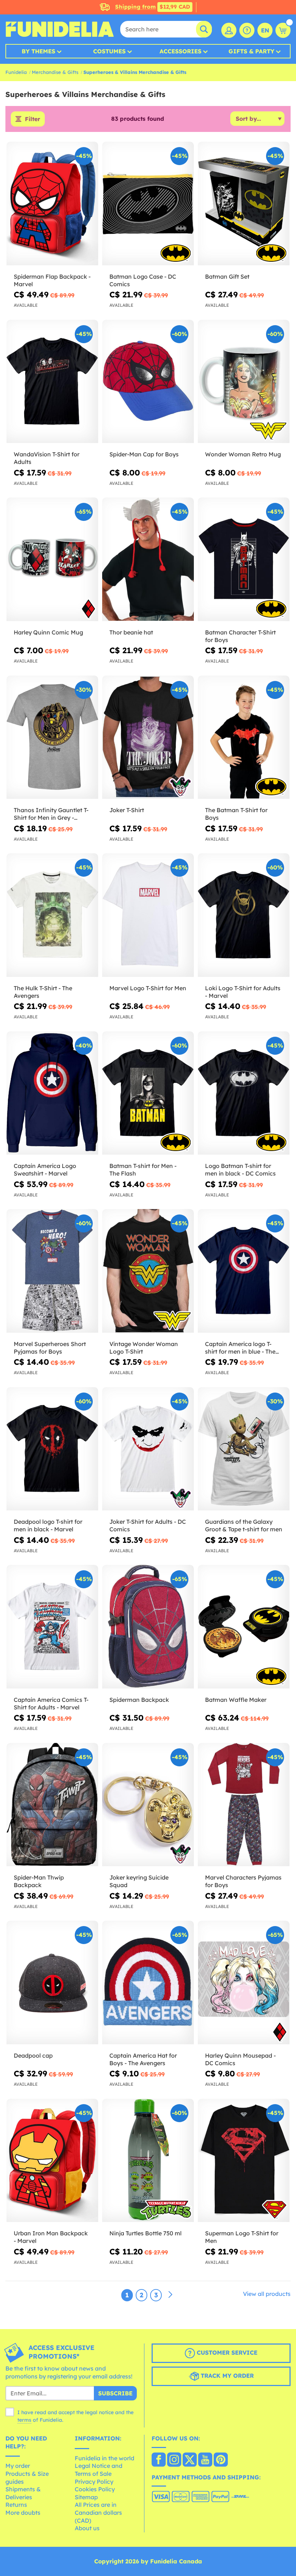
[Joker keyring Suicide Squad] (148, 1805)
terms (24, 2420)
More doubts (23, 2513)
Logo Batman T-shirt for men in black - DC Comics (240, 1170)
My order (18, 2466)
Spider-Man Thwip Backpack (39, 1881)
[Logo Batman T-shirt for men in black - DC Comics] (244, 1093)
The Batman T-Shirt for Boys (236, 814)
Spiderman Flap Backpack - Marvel (52, 280)
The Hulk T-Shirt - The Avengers (43, 992)
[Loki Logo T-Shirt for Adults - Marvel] (244, 915)
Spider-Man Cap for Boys (144, 454)
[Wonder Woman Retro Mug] (244, 382)
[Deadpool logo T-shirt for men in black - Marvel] (52, 1449)
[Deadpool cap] (52, 1983)
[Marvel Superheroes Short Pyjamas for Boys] (52, 1271)
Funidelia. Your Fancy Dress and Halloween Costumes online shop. (60, 29)
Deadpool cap (33, 2055)
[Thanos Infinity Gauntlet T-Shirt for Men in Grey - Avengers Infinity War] (52, 738)
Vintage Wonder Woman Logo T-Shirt (144, 1348)
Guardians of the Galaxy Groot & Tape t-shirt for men (244, 1525)
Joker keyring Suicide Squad (139, 1881)
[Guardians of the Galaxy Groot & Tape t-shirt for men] (244, 1449)
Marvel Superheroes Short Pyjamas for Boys (50, 1348)
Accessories (180, 51)
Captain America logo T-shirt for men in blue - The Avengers (240, 1348)
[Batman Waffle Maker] (244, 1627)
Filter (32, 119)
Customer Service (226, 2353)
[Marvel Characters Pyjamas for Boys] (244, 1805)
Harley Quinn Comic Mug (48, 632)
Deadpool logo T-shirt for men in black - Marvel (48, 1525)
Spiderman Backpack (139, 1700)
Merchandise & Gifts (55, 72)
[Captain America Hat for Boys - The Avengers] (148, 1983)
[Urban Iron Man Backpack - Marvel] (52, 2161)
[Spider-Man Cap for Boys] (148, 382)
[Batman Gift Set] (244, 204)
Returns (16, 2505)
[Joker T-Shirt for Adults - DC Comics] (148, 1449)
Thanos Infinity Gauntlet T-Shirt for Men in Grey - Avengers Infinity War (51, 814)
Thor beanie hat (131, 632)
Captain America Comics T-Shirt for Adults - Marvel (51, 1703)
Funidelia (16, 72)
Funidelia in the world (105, 2458)
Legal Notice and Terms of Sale (99, 2470)
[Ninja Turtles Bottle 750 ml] (148, 2161)
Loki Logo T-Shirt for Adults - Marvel (243, 992)
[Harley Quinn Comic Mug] (52, 559)
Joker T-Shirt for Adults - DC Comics (148, 1525)
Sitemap (86, 2497)
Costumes (109, 51)
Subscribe (115, 2393)
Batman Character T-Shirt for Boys (240, 636)
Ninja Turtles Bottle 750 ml (145, 2233)
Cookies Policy (95, 2489)
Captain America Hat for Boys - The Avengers (143, 2059)
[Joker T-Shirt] (148, 738)
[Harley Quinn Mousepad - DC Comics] (244, 1983)
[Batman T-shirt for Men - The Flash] (148, 1093)
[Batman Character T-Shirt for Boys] (244, 559)
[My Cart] (283, 30)
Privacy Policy (94, 2482)
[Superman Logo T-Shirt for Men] (244, 2161)
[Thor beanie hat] (148, 559)
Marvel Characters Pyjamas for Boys (243, 1881)
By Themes (38, 51)
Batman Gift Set (227, 276)
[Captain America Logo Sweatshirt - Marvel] (52, 1093)
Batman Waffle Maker (236, 1700)
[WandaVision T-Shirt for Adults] (52, 382)
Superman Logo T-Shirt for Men (242, 2237)
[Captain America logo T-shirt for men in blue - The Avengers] (244, 1271)
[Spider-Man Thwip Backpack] (52, 1805)
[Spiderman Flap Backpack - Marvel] (52, 204)
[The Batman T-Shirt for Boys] (244, 738)
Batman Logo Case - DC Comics (143, 280)
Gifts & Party (251, 51)
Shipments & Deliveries (23, 2493)
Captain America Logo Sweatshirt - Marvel (45, 1170)
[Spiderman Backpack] (148, 1627)
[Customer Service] (247, 30)
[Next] (170, 2295)
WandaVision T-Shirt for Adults (47, 458)
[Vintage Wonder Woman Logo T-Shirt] (148, 1271)
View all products (267, 2294)
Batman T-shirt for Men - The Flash (143, 1170)
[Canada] (159, 2460)
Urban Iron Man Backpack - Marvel (51, 2237)
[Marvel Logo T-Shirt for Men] (148, 915)
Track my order (226, 2376)
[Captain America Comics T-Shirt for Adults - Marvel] (52, 1627)
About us (87, 2528)
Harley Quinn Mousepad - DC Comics (240, 2059)
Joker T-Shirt (127, 810)
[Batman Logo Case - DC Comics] (148, 204)
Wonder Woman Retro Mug (243, 454)
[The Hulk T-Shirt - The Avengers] (52, 915)
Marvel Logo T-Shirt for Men (148, 988)
